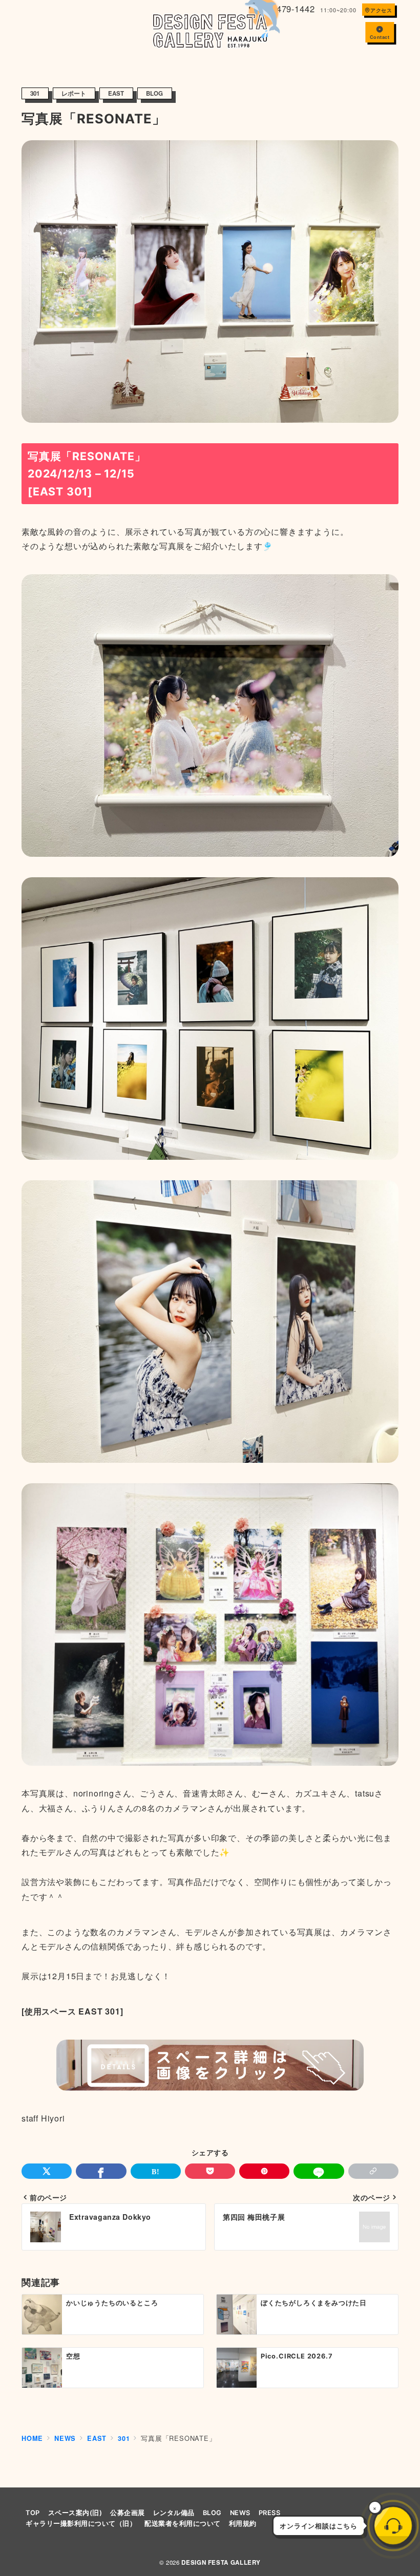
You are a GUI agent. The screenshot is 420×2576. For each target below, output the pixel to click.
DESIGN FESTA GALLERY (221, 2562)
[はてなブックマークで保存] (156, 2171)
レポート (74, 93)
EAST (116, 93)
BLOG (155, 93)
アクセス (381, 10)
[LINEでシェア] (319, 2171)
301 (35, 93)
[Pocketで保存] (210, 2171)
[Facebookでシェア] (101, 2171)
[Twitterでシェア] (47, 2171)
